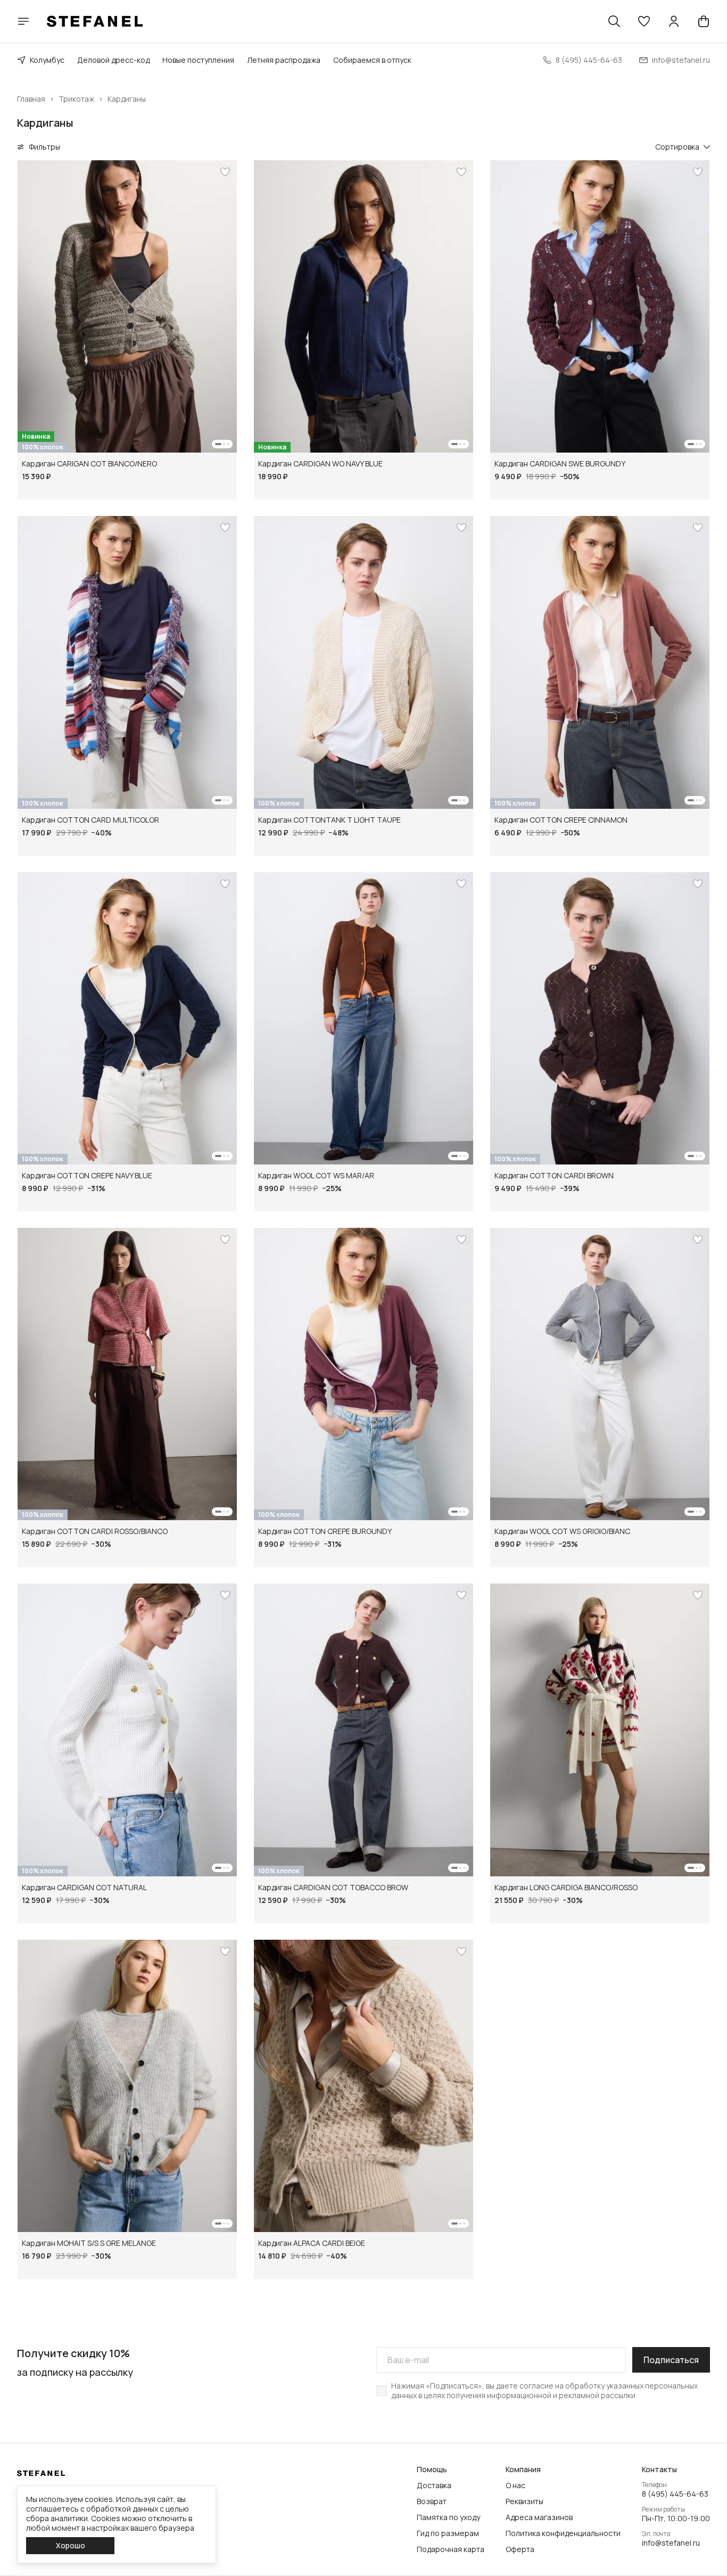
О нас (515, 2485)
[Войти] (674, 21)
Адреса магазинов (539, 2517)
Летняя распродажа (284, 60)
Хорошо (71, 2545)
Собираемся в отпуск (372, 60)
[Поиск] (614, 21)
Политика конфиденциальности (563, 2533)
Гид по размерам (448, 2533)
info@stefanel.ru (671, 2543)
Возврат (432, 2501)
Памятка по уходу (448, 2517)
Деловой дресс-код (113, 60)
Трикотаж (76, 99)
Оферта (520, 2549)
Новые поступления (198, 60)
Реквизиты (524, 2501)
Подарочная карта (451, 2549)
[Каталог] (23, 21)
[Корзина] (704, 21)
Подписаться (671, 2360)
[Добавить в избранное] (225, 172)
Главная (31, 99)
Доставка (434, 2485)
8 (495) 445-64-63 (675, 2494)
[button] (644, 21)
